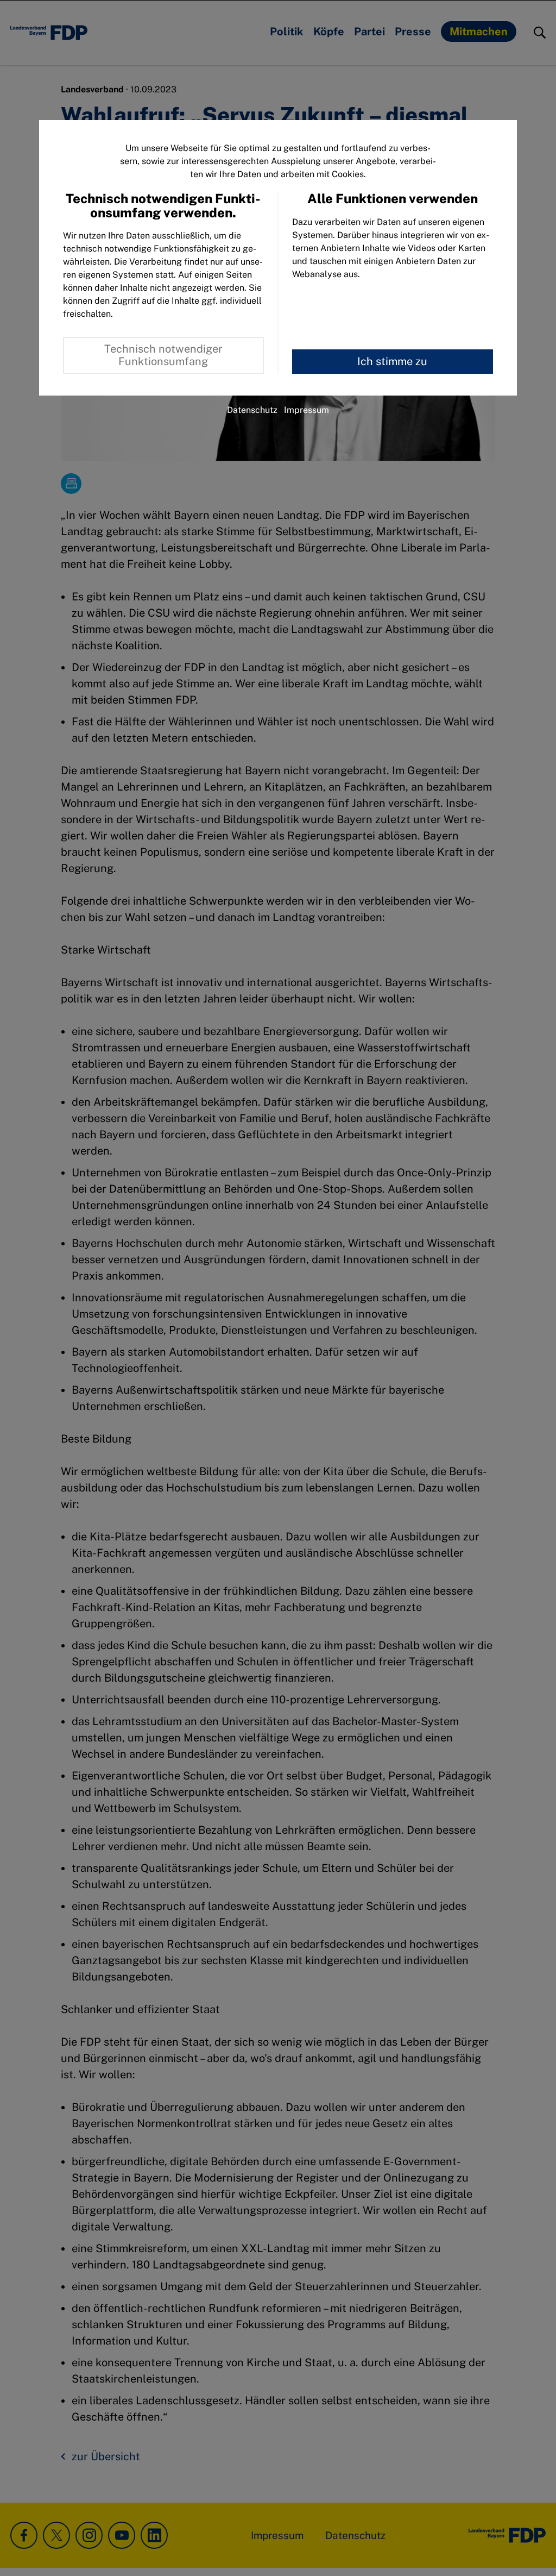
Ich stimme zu (392, 361)
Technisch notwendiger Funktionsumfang (163, 355)
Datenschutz (252, 410)
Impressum (307, 410)
